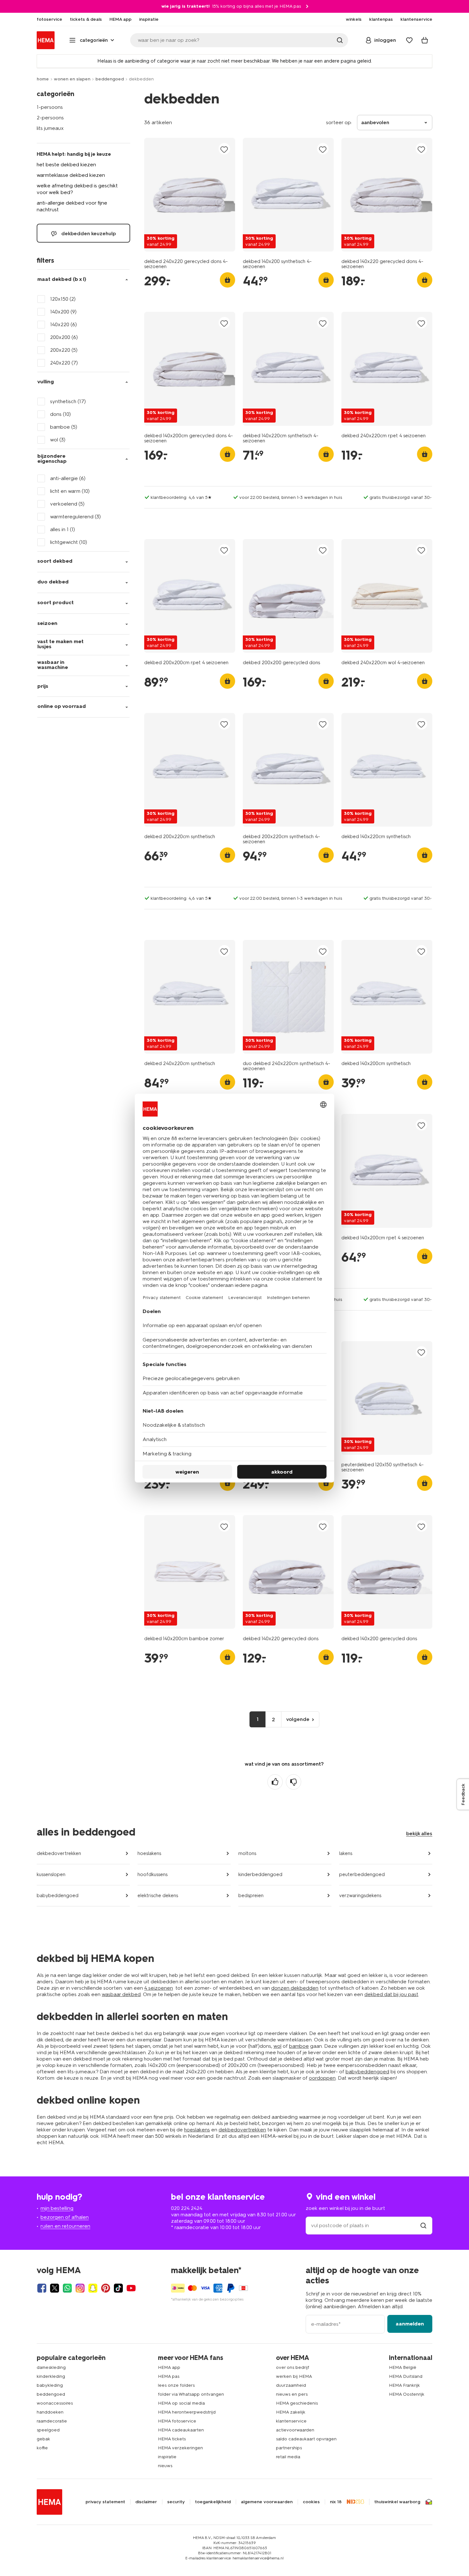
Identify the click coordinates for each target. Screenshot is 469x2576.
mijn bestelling (57, 2208)
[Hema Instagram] (80, 2288)
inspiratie (167, 2457)
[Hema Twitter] (55, 2288)
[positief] (275, 1782)
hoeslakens (149, 1853)
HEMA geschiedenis (297, 2403)
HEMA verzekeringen (180, 2448)
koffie (42, 2448)
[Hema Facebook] (42, 2288)
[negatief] (294, 1782)
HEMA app (169, 2367)
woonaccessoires (55, 2403)
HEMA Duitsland (406, 2376)
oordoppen (322, 2078)
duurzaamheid (291, 2385)
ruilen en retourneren (65, 2226)
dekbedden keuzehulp (88, 233)
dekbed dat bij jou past (391, 1994)
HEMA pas (169, 2376)
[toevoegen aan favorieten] (224, 149)
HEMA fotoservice (177, 2421)
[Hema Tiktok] (118, 2288)
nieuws (165, 2466)
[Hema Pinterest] (106, 2288)
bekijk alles (419, 1833)
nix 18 (336, 2502)
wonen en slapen (72, 79)
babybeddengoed (58, 1896)
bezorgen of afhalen (65, 2217)
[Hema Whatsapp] (67, 2288)
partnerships (289, 2448)
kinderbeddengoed (260, 1874)
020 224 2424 (187, 2208)
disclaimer (146, 2502)
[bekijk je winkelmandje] (425, 40)
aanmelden (410, 2324)
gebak (43, 2439)
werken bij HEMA (294, 2376)
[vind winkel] (423, 2225)
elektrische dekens (158, 1896)
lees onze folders (176, 2385)
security (176, 2502)
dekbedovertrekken (59, 1853)
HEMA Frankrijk (404, 2385)
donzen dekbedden (295, 1988)
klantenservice (291, 2421)
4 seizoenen (159, 1988)
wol (277, 2046)
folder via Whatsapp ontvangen (191, 2394)
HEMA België (403, 2367)
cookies (311, 2502)
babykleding (50, 2385)
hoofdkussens (153, 1874)
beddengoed (110, 79)
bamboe (299, 2046)
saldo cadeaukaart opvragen (306, 2439)
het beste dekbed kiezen (66, 165)
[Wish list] (409, 40)
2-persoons (50, 118)
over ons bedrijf (293, 2367)
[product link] (190, 195)
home (43, 79)
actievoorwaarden (295, 2430)
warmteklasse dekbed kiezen (71, 175)
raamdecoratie (52, 2421)
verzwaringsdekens (360, 1896)
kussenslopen (51, 1874)
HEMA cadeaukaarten (181, 2430)
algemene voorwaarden (267, 2502)
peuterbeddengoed (362, 1874)
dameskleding (51, 2367)
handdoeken (50, 2412)
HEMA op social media (181, 2403)
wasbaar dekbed (121, 1994)
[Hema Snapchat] (93, 2288)
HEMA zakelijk (291, 2412)
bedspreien (251, 1896)
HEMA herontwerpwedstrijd (187, 2412)
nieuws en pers (292, 2394)
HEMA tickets (172, 2439)
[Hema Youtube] (131, 2288)
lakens (346, 1853)
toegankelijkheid (213, 2502)
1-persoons (50, 107)
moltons (247, 1853)
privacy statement (105, 2502)
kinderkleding (51, 2376)
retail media (288, 2457)
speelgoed (48, 2430)
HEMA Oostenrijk (407, 2394)
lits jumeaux (50, 128)
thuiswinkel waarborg (397, 2502)
